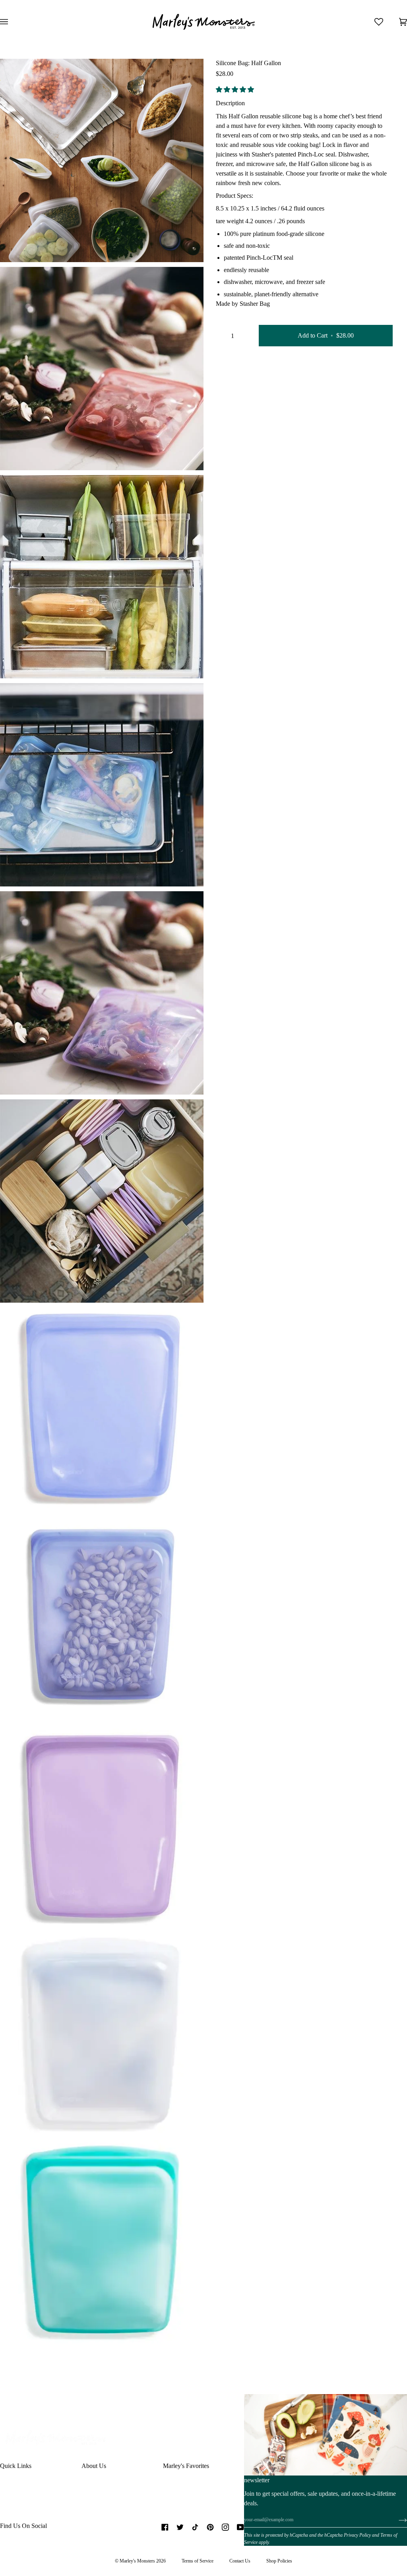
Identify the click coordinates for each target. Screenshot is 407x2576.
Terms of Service (198, 2561)
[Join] (396, 2520)
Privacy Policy (357, 2535)
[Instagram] (225, 2527)
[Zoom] (15, 247)
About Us (94, 2466)
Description (230, 103)
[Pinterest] (210, 2527)
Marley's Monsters (137, 2561)
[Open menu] (12, 22)
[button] (236, 90)
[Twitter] (180, 2527)
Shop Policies (279, 2561)
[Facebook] (165, 2527)
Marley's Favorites (186, 2466)
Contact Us (240, 2561)
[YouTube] (240, 2527)
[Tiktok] (195, 2527)
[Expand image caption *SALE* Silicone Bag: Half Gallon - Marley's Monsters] (33, 455)
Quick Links (16, 2466)
